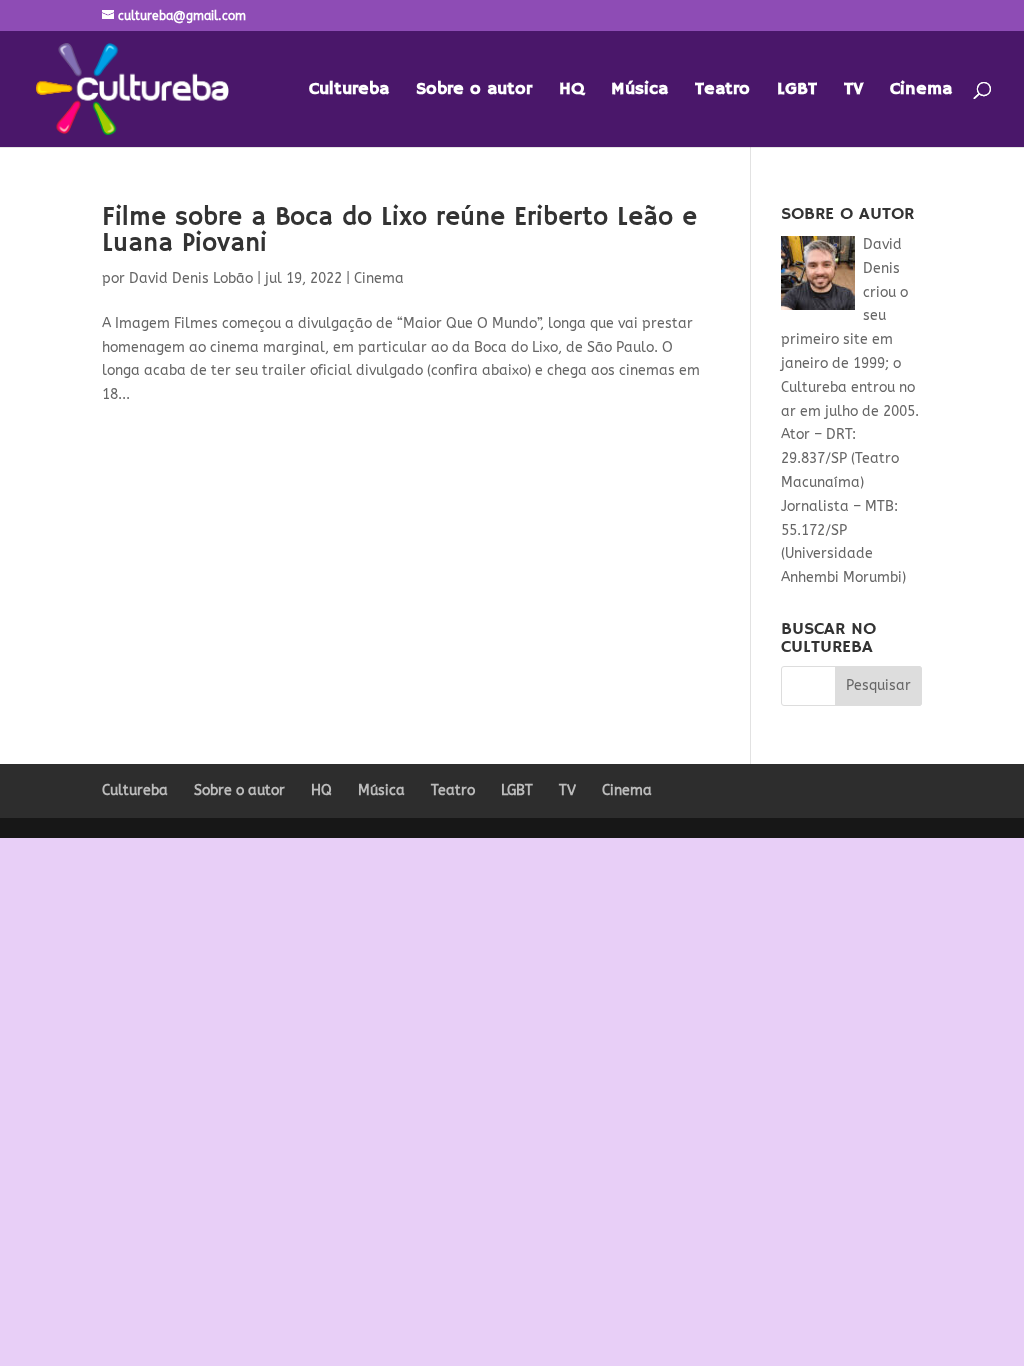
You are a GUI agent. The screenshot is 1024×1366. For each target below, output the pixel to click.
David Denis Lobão (191, 278)
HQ (571, 91)
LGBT (797, 91)
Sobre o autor (474, 91)
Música (639, 91)
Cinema (921, 91)
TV (853, 91)
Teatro (722, 91)
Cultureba (349, 91)
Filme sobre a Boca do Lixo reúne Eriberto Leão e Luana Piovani (399, 231)
